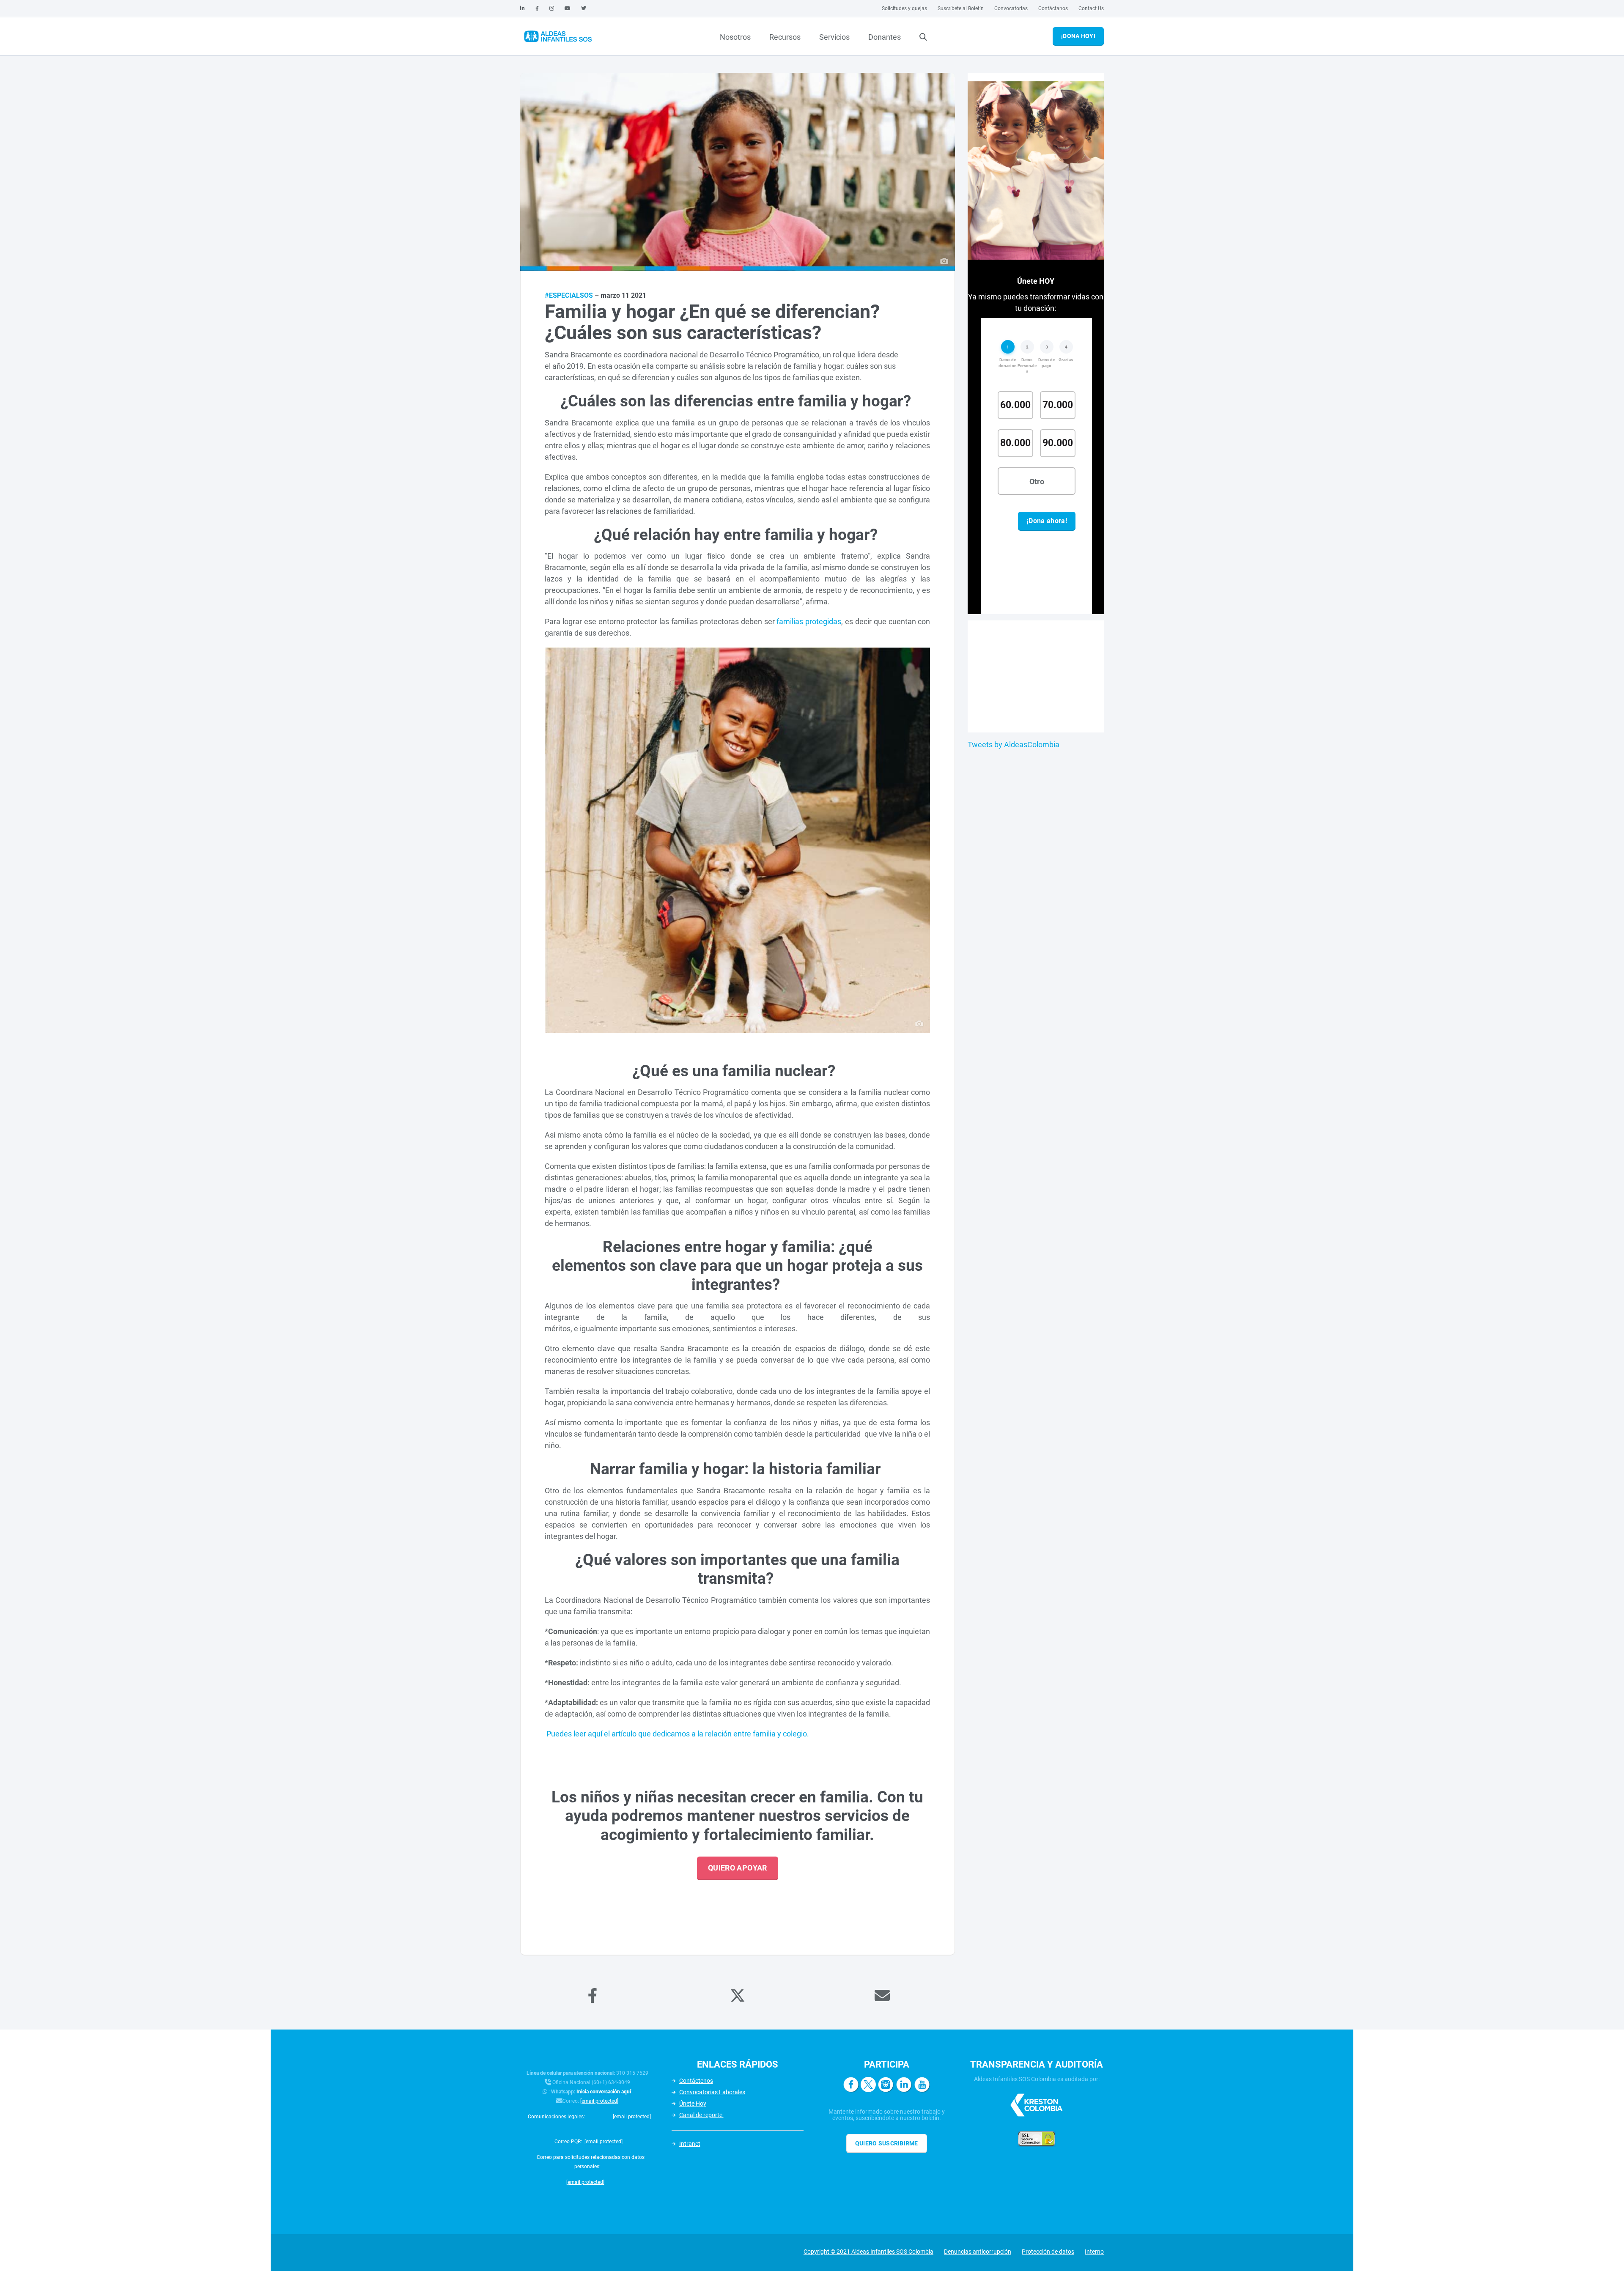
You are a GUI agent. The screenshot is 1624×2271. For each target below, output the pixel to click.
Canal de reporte (701, 2115)
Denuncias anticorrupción (978, 2252)
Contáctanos (1053, 8)
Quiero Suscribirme (887, 2143)
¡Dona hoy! (1078, 36)
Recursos (785, 37)
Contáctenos (696, 2081)
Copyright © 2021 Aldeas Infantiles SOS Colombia (868, 2252)
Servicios (834, 37)
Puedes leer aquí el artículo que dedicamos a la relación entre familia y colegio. (677, 1734)
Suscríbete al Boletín (961, 8)
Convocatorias (1011, 8)
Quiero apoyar (738, 1868)
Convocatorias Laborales (712, 2092)
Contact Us (1091, 8)
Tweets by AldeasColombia (1014, 745)
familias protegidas (809, 621)
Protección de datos (1048, 2252)
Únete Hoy (693, 2104)
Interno (1094, 2252)
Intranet (690, 2144)
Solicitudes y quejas (904, 8)
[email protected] (599, 2101)
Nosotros (735, 37)
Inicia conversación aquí (604, 2092)
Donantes (885, 37)
